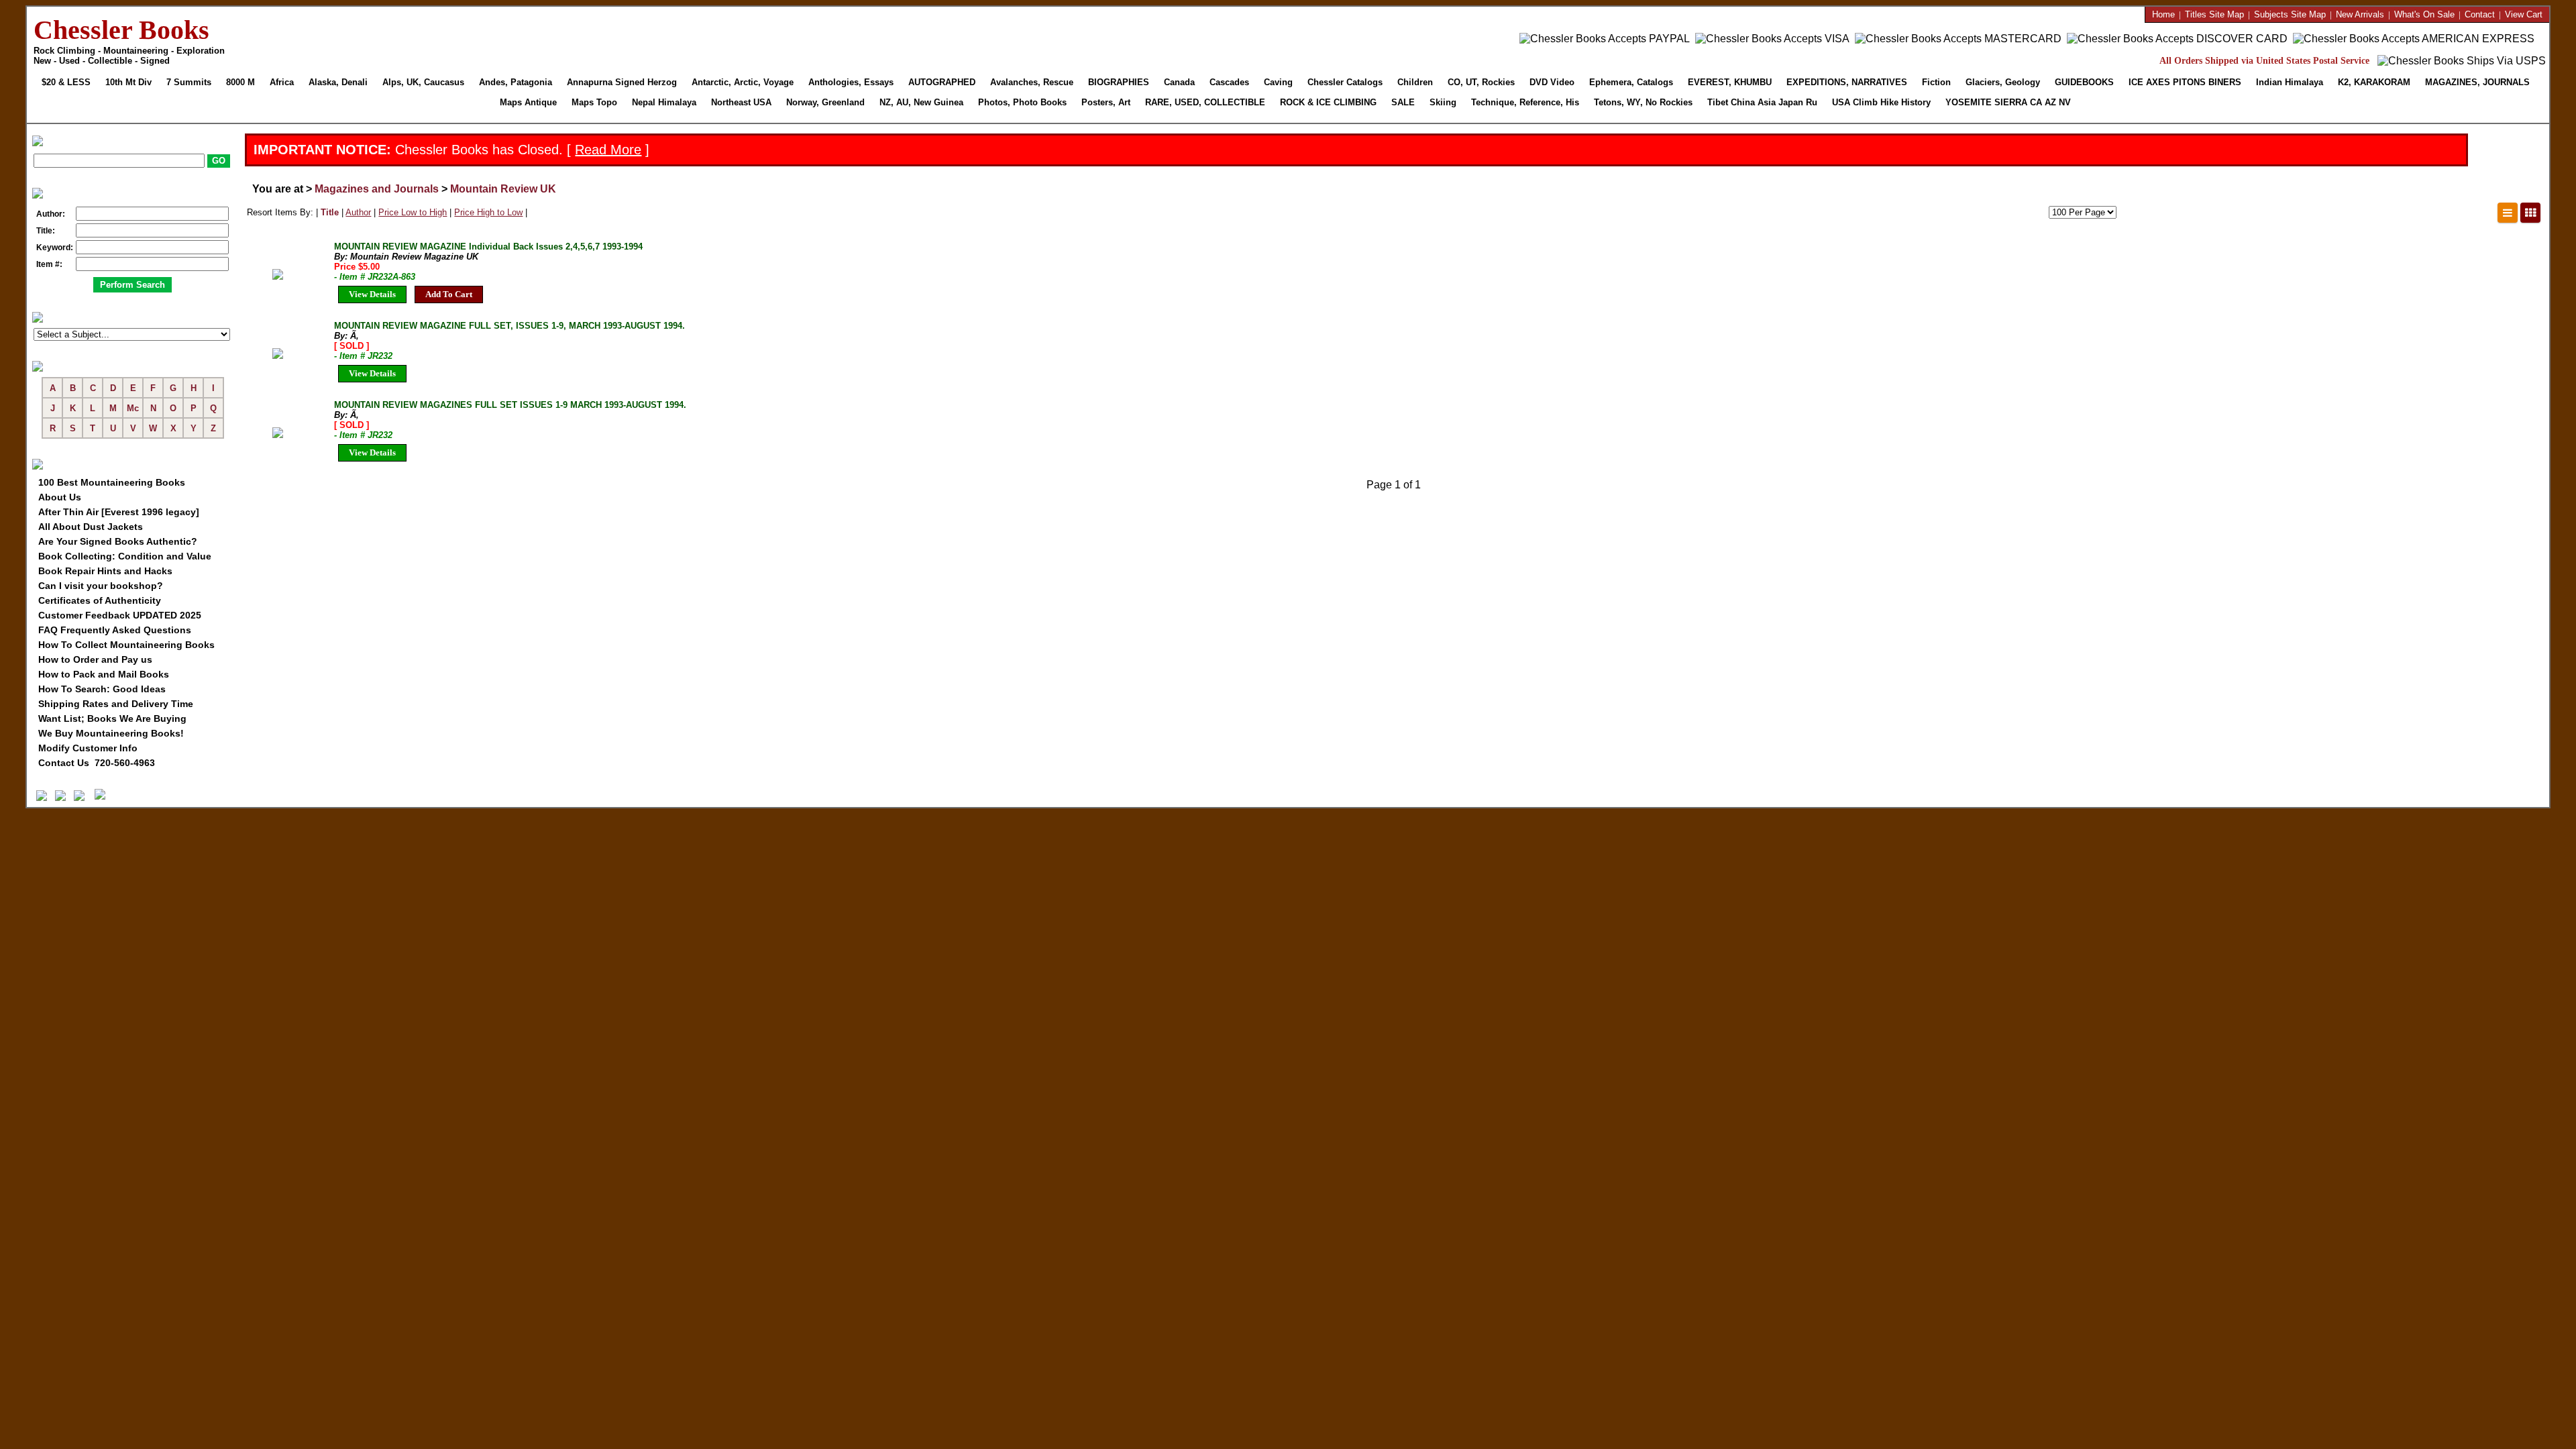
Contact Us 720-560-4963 (97, 763)
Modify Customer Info (88, 748)
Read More (608, 150)
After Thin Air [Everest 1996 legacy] (119, 512)
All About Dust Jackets (91, 527)
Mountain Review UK (503, 189)
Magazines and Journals (377, 189)
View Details (372, 294)
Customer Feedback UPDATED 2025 (120, 615)
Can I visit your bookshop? (101, 586)
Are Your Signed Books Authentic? (118, 541)
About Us (60, 497)
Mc (133, 408)
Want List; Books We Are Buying (112, 718)
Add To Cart (449, 294)
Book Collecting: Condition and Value (125, 556)
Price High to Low (488, 212)
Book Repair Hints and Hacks (105, 571)
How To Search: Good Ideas (102, 689)
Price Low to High (413, 212)
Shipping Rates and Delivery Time (116, 704)
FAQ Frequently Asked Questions (115, 630)
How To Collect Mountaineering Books (126, 645)
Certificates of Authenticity (100, 600)
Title (330, 212)
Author (358, 212)
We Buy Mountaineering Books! (111, 733)
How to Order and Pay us (95, 659)
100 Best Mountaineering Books (112, 482)
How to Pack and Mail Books (104, 674)
